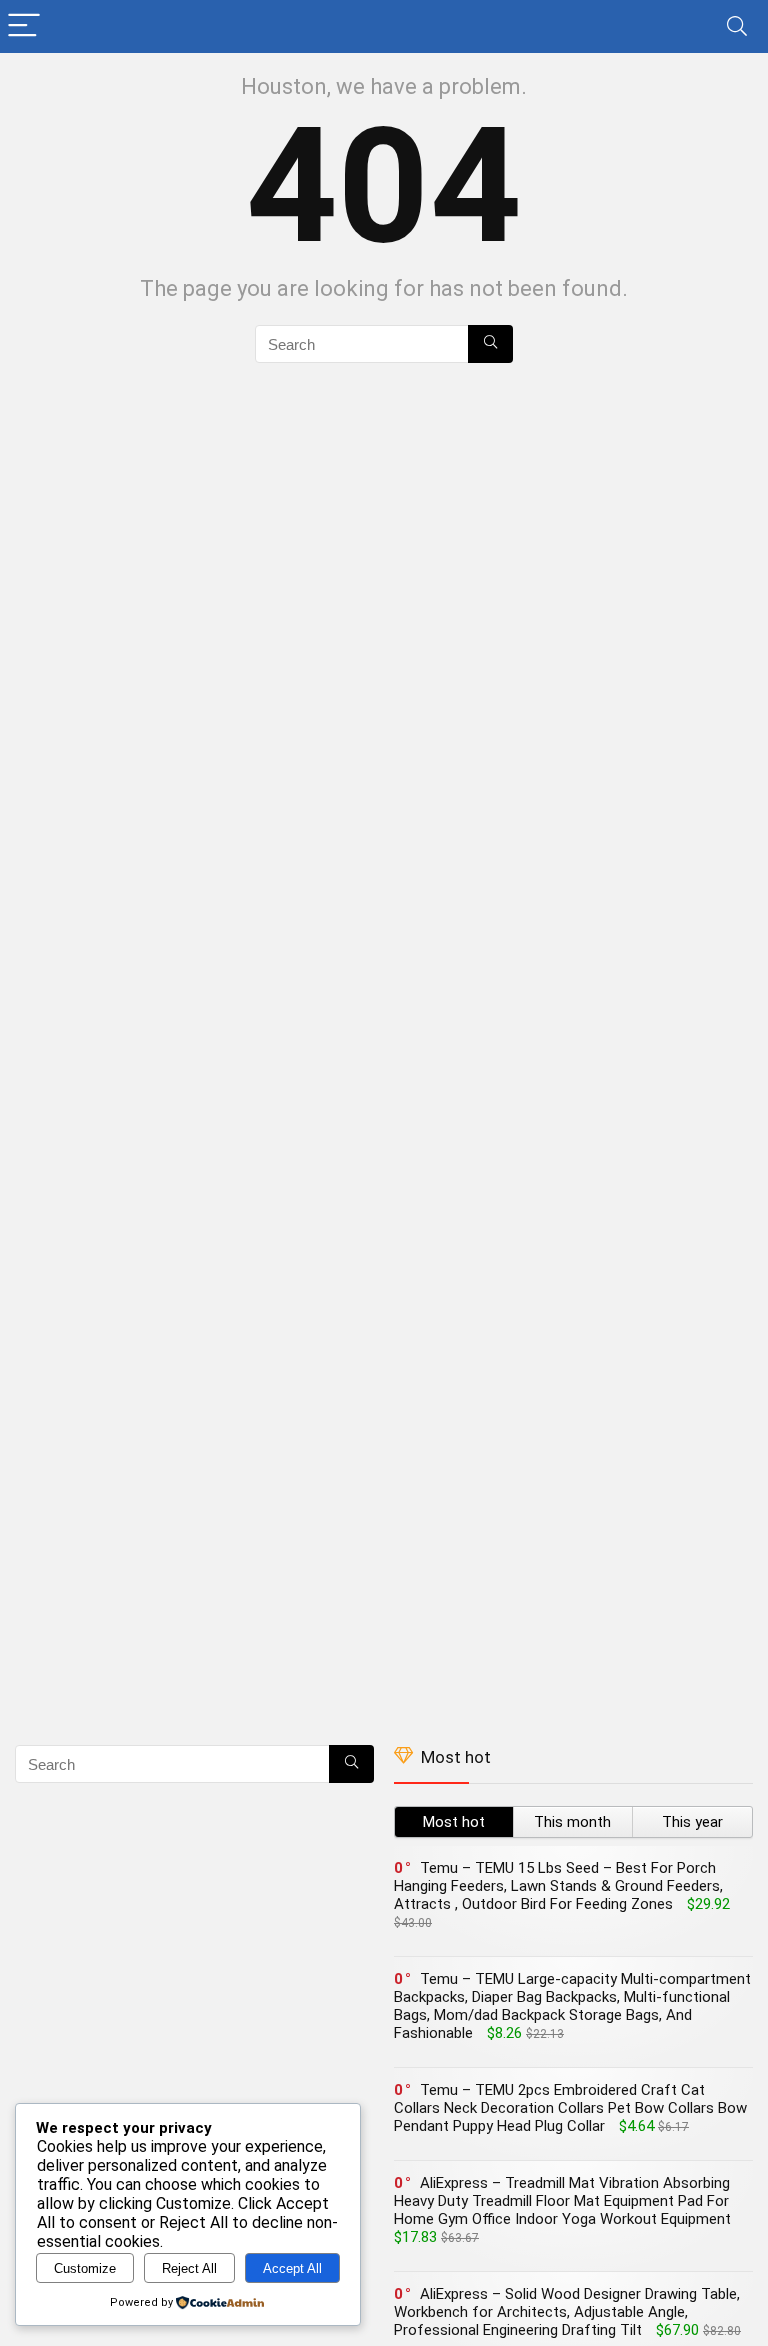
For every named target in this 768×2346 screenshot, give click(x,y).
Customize (85, 2268)
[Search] (737, 26)
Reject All (189, 2268)
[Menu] (24, 26)
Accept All (292, 2268)
